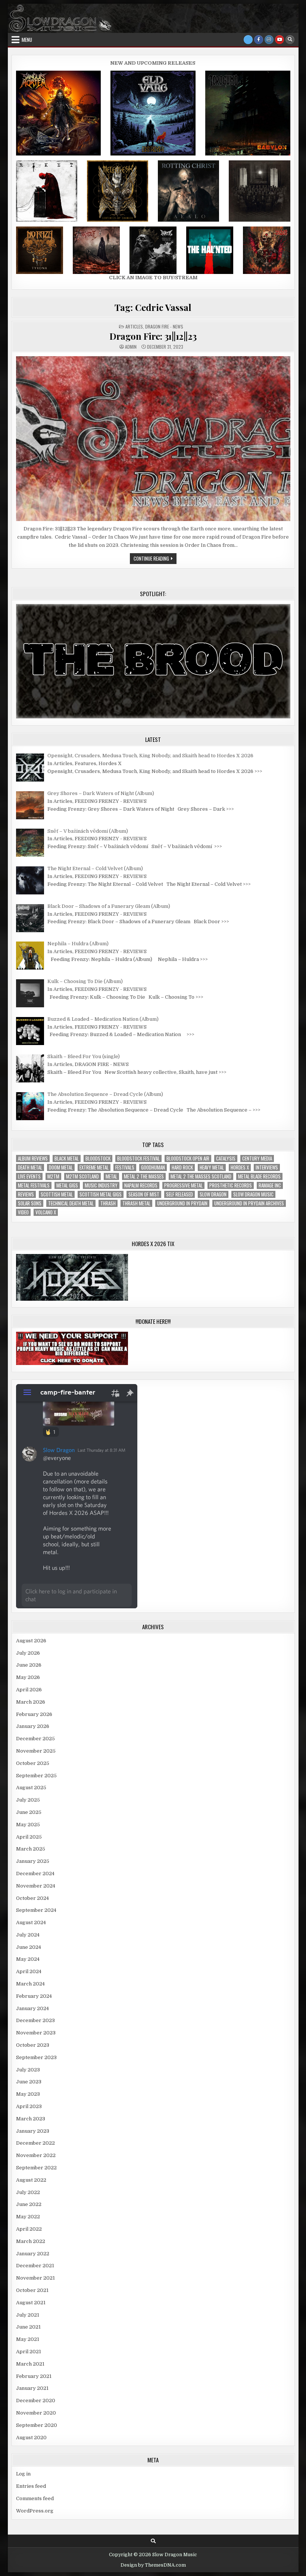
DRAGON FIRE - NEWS (164, 326)
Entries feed (31, 2486)
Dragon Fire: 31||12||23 (153, 336)
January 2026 (33, 1726)
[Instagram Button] (269, 40)
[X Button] (248, 40)
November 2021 (35, 2278)
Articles (134, 326)
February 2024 (34, 1996)
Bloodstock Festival (138, 1158)
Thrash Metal (136, 1203)
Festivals (125, 1167)
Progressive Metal (183, 1185)
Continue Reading (155, 559)
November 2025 (36, 1751)
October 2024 (32, 1898)
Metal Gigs (67, 1185)
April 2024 (29, 1971)
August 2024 (31, 1922)
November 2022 (36, 2155)
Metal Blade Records (259, 1176)
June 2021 (28, 2327)
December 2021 (35, 2266)
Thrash (108, 1203)
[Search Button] (290, 40)
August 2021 (31, 2303)
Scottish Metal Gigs (101, 1194)
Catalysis (226, 1158)
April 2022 (29, 2229)
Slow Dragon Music (253, 1194)
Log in (23, 2474)
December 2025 (35, 1739)
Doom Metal (61, 1167)
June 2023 (29, 2082)
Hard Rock (182, 1167)
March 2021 (30, 2364)
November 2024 (36, 1886)
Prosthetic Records (231, 1185)
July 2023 (28, 2070)
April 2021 (29, 2352)
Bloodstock (98, 1158)
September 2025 (36, 1776)
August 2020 (31, 2438)
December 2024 (35, 1874)
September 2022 (36, 2168)
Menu (27, 40)
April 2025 (29, 1837)
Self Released (179, 1194)
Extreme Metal (94, 1167)
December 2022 (35, 2143)
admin (131, 347)
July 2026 (28, 1653)
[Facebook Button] (259, 40)
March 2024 (30, 1984)
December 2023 (35, 2020)
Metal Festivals (34, 1185)
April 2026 (29, 1690)
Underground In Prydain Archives (249, 1203)
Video (23, 1212)
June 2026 (29, 1665)
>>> (258, 771)
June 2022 (29, 2204)
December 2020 (36, 2401)
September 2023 (36, 2057)
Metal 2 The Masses (144, 1176)
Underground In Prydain (182, 1203)
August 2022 (31, 2180)
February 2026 (34, 1714)
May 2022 (28, 2217)
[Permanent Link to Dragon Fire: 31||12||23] (153, 439)
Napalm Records (141, 1185)
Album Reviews (33, 1158)
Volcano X (46, 1212)
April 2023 (29, 2106)
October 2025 (33, 1763)
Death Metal (30, 1167)
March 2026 (31, 1702)
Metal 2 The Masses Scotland (201, 1176)
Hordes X (240, 1167)
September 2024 (36, 1910)
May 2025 (28, 1825)
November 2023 (36, 2033)
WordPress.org (35, 2511)
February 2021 (34, 2376)
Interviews (267, 1167)
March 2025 (31, 1849)
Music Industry (101, 1185)
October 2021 (32, 2290)
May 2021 (28, 2339)
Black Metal (67, 1158)
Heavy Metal (212, 1167)
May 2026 (28, 1677)
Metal (111, 1176)
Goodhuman (153, 1167)
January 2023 (33, 2131)
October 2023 (33, 2045)
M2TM (53, 1176)
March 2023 (31, 2119)
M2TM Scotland (82, 1176)
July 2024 (28, 1935)
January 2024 (32, 2008)
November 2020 (36, 2413)
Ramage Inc (270, 1185)
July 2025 (28, 1800)
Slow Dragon (213, 1194)
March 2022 (31, 2241)
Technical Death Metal (71, 1203)
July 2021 (28, 2315)
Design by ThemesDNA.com (153, 2565)
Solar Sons (30, 1203)
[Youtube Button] (280, 40)
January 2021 (32, 2388)
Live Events (29, 1176)
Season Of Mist (144, 1194)
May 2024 (28, 1959)
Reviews (26, 1194)
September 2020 (37, 2425)
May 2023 (28, 2094)
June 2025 (29, 1812)
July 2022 (28, 2192)
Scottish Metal (57, 1194)
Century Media (257, 1158)
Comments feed (35, 2498)
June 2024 (29, 1947)
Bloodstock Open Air (188, 1158)
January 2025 (33, 1861)
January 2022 (33, 2254)
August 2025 (31, 1788)
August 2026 (31, 1641)
